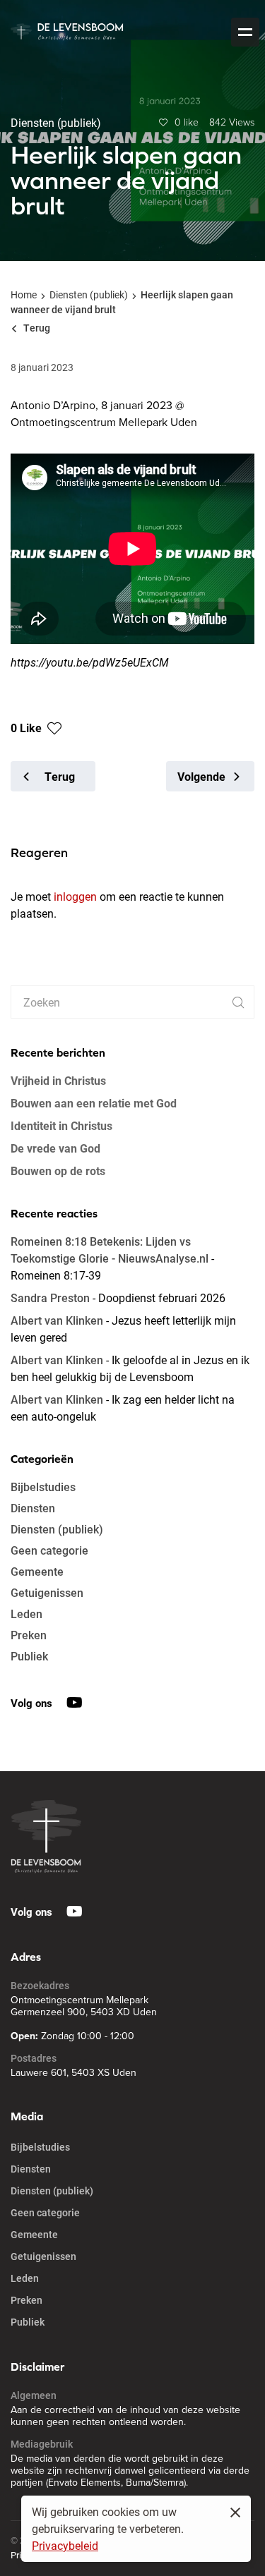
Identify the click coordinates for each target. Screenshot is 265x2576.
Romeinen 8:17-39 (56, 1275)
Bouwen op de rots (58, 1171)
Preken (29, 1635)
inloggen (75, 896)
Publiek (29, 1656)
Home (24, 294)
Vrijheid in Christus (58, 1080)
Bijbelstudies (43, 1487)
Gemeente (37, 1571)
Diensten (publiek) (89, 294)
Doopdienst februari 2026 (162, 1298)
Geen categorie (49, 1550)
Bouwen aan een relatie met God (94, 1103)
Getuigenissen (47, 1592)
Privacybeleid (65, 2545)
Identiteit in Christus (61, 1125)
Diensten (33, 1508)
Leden (26, 1614)
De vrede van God (55, 1148)
